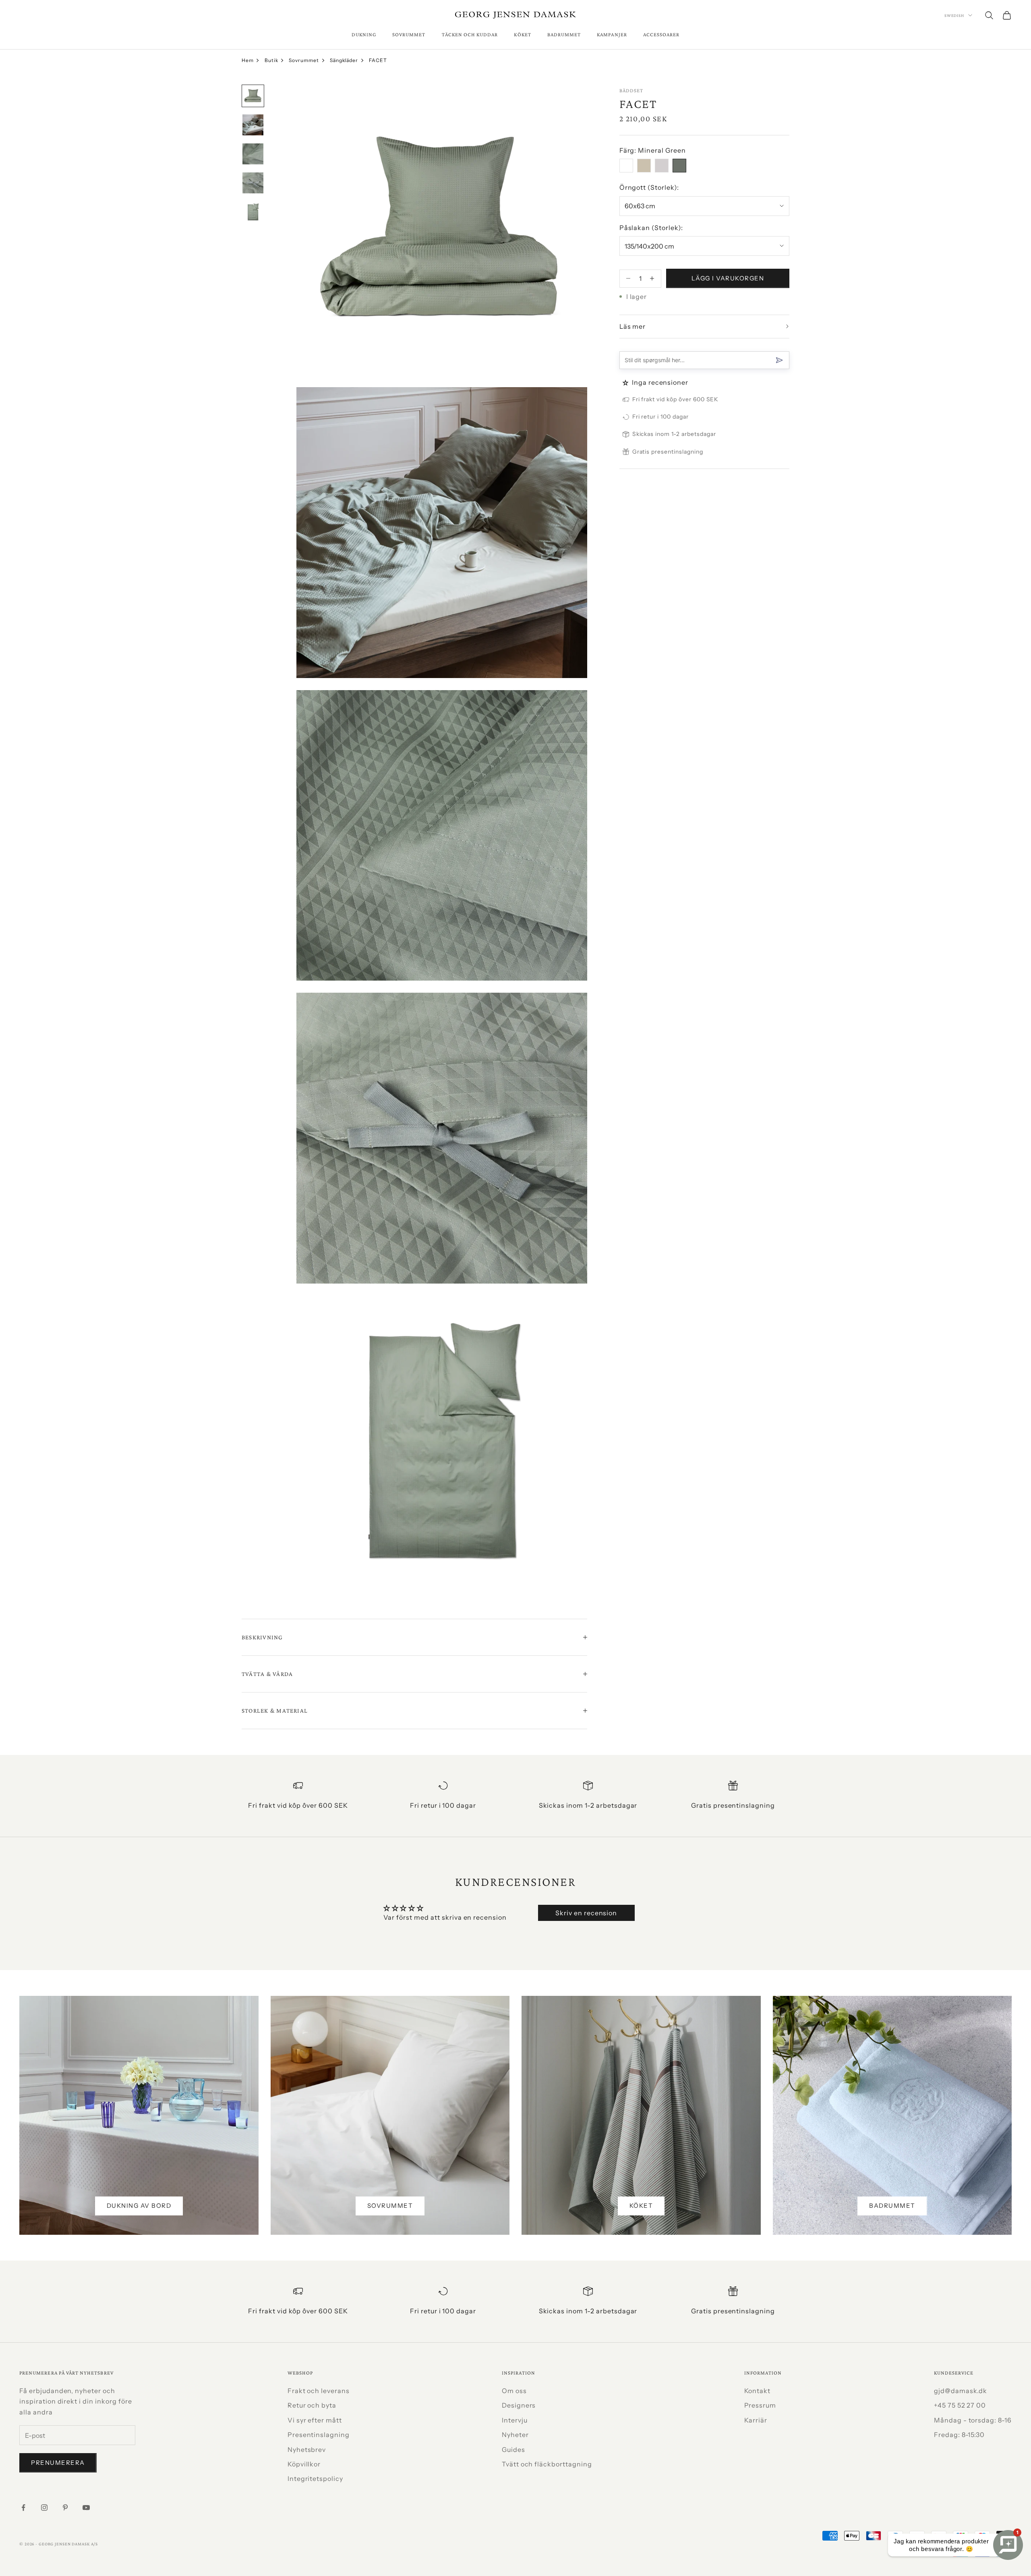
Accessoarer (661, 34)
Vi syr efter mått (315, 2420)
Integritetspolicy (315, 2479)
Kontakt (758, 2391)
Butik (271, 60)
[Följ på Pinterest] (65, 2508)
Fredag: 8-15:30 (959, 2435)
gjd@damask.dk (961, 2391)
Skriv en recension (586, 1913)
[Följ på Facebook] (23, 2508)
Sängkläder (344, 60)
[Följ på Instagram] (44, 2508)
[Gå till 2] (253, 125)
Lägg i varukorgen (728, 278)
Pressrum (760, 2405)
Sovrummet (409, 34)
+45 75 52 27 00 (960, 2405)
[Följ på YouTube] (86, 2508)
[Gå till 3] (253, 154)
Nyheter (515, 2435)
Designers (519, 2405)
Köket (522, 34)
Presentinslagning (319, 2435)
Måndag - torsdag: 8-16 (973, 2420)
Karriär (756, 2420)
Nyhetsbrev (307, 2449)
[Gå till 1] (253, 96)
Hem (248, 60)
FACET (378, 60)
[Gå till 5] (253, 212)
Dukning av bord (139, 2206)
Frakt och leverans (319, 2391)
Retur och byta (312, 2405)
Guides (513, 2449)
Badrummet (564, 34)
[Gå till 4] (253, 183)
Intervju (515, 2420)
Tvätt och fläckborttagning (547, 2464)
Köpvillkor (304, 2464)
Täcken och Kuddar (470, 34)
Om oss (514, 2391)
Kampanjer (612, 34)
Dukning (364, 34)
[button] (626, 383)
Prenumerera (58, 2463)
